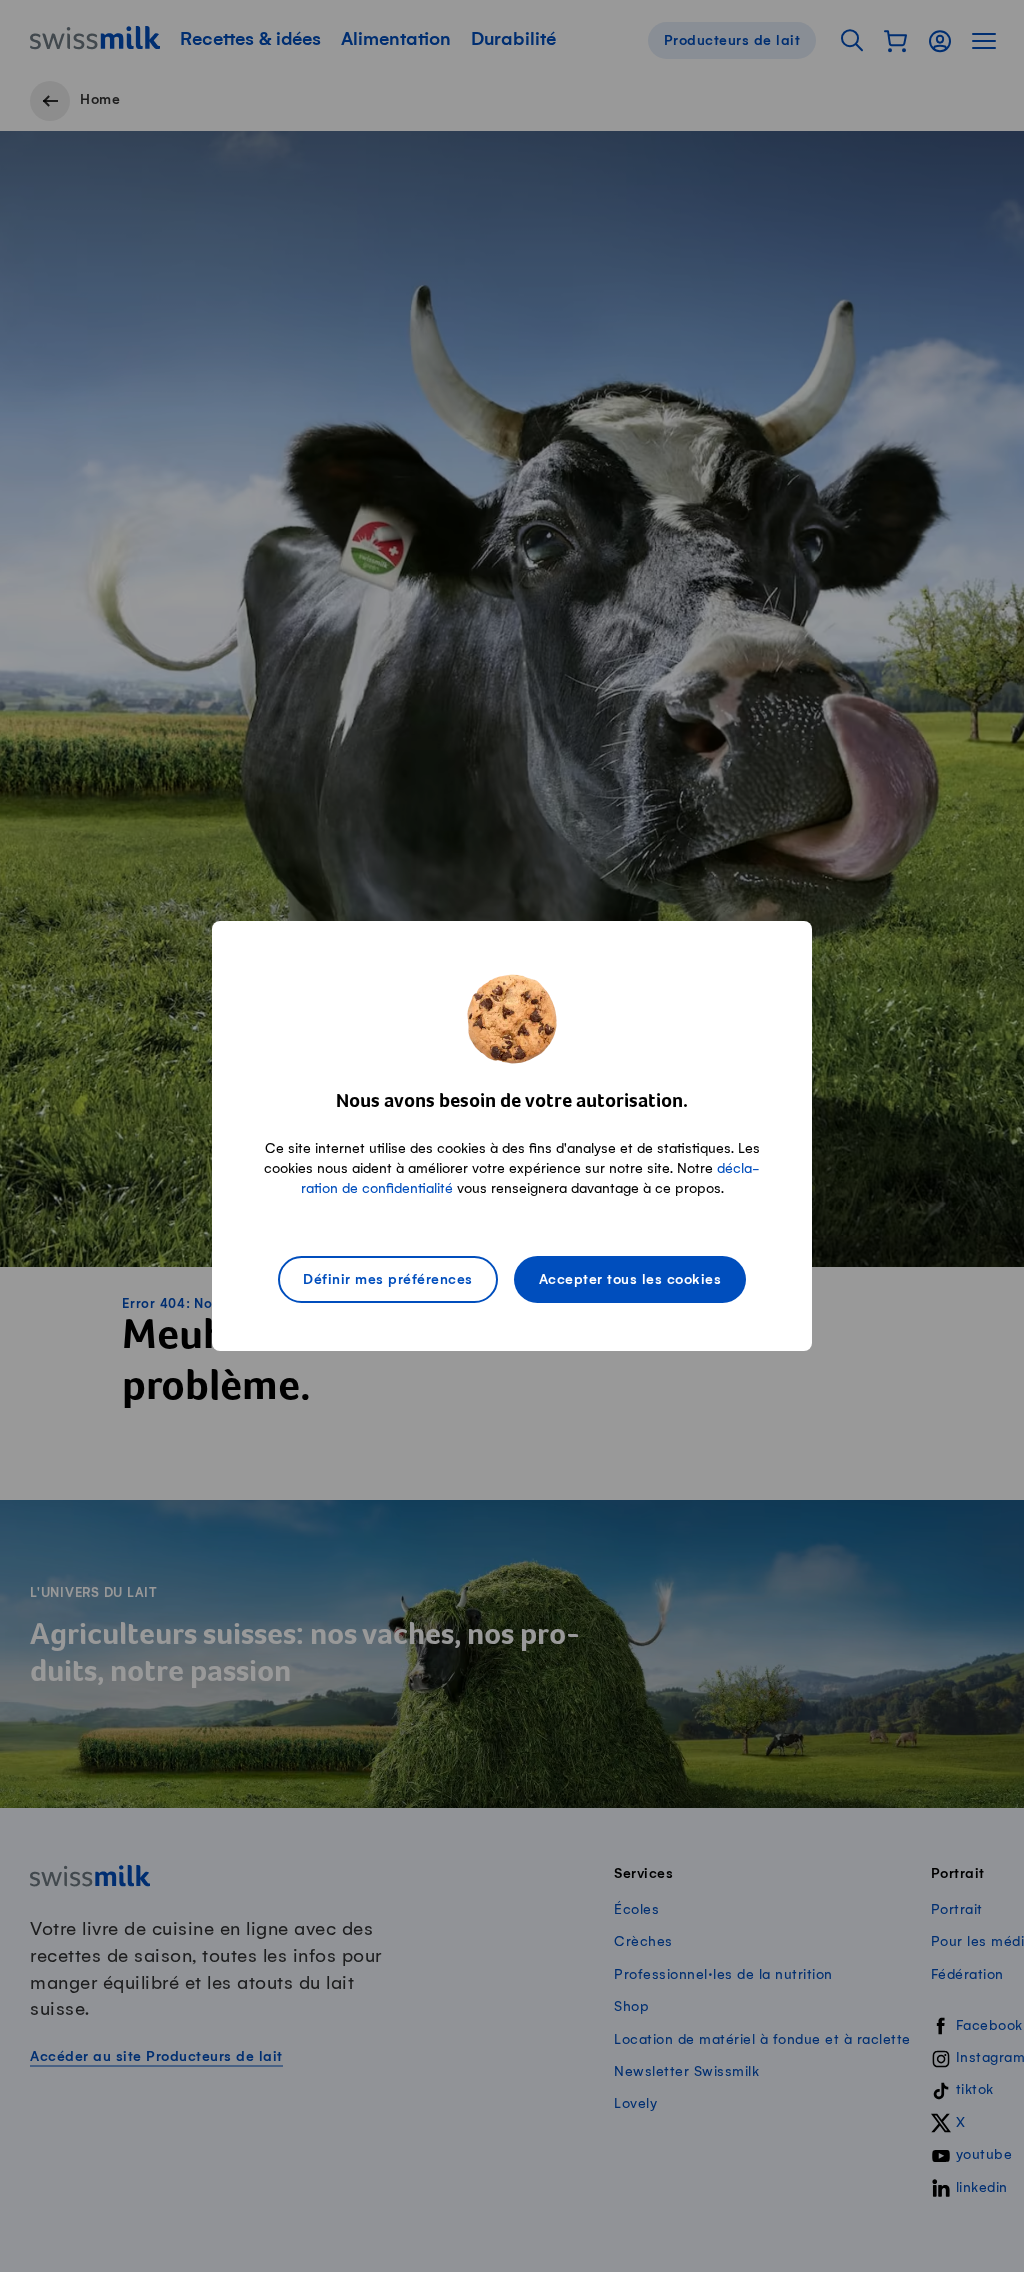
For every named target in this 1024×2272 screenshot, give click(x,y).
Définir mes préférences (388, 1280)
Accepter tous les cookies (630, 1280)
